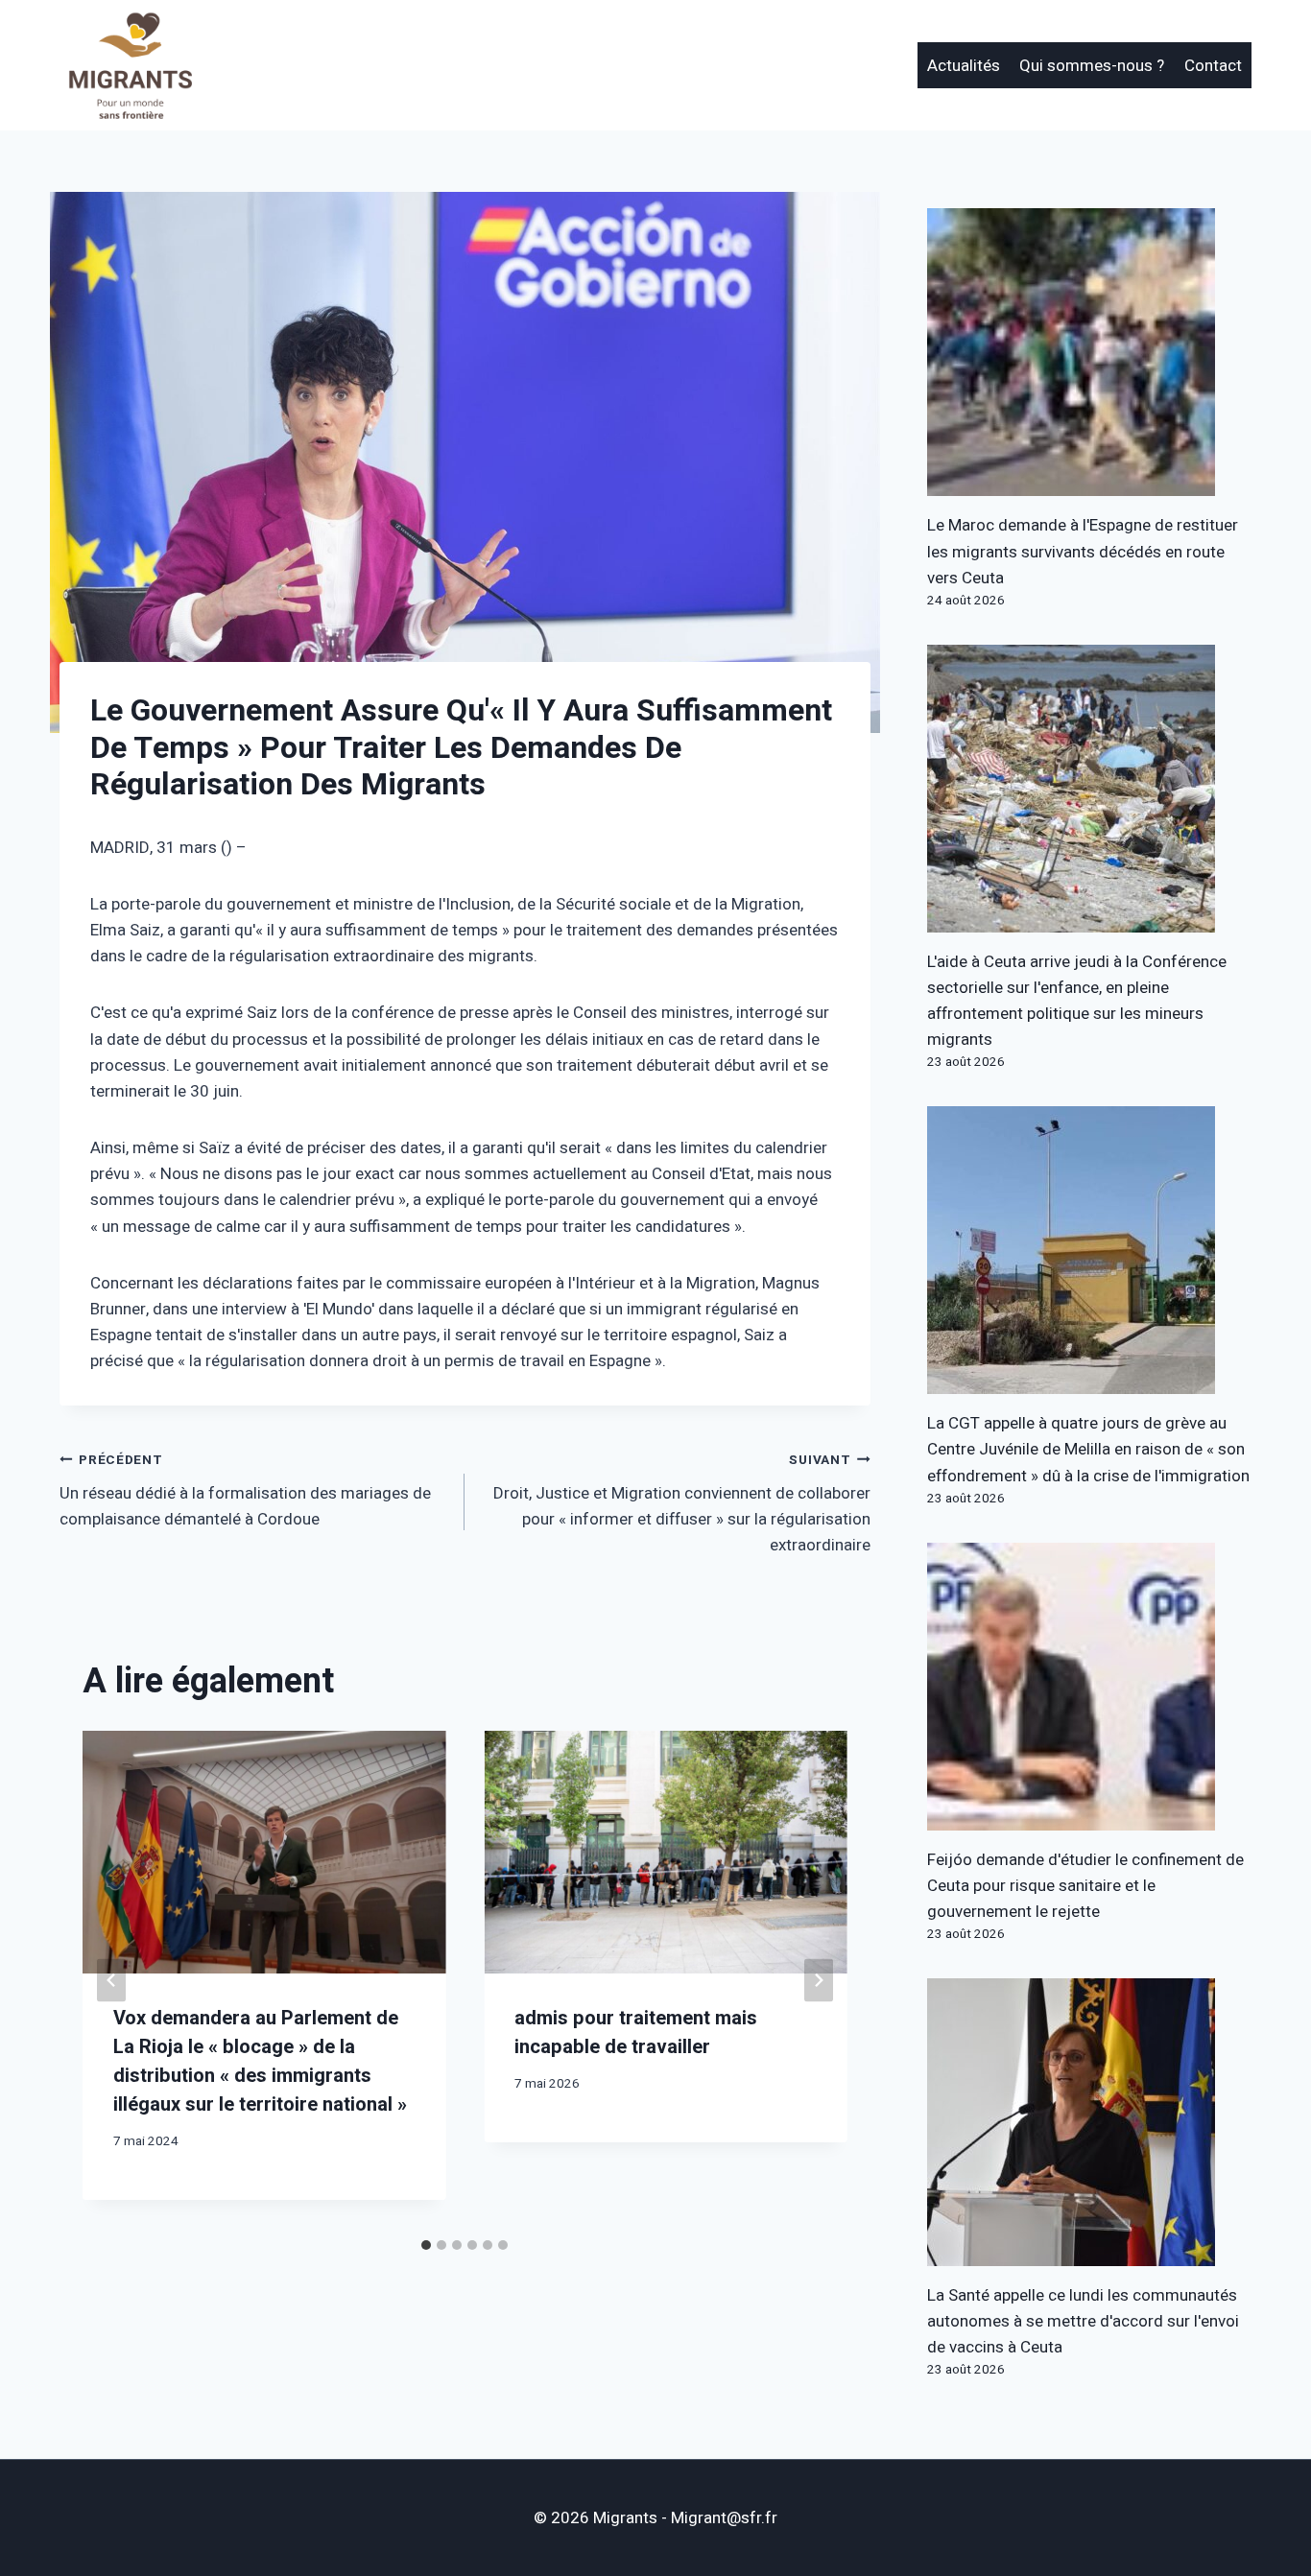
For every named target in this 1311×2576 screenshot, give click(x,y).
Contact (1213, 66)
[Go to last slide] (111, 1980)
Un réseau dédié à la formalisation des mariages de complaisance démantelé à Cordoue (245, 1491)
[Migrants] (131, 65)
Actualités (964, 66)
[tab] (426, 2245)
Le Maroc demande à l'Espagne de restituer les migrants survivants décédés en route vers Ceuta (1083, 551)
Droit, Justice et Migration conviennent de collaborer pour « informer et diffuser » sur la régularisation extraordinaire (681, 1504)
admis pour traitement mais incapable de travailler (636, 2032)
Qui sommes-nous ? (1092, 66)
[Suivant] (819, 1980)
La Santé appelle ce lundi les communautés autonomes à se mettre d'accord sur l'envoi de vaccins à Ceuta (1083, 2321)
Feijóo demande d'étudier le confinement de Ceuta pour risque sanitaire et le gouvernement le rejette (1085, 1886)
